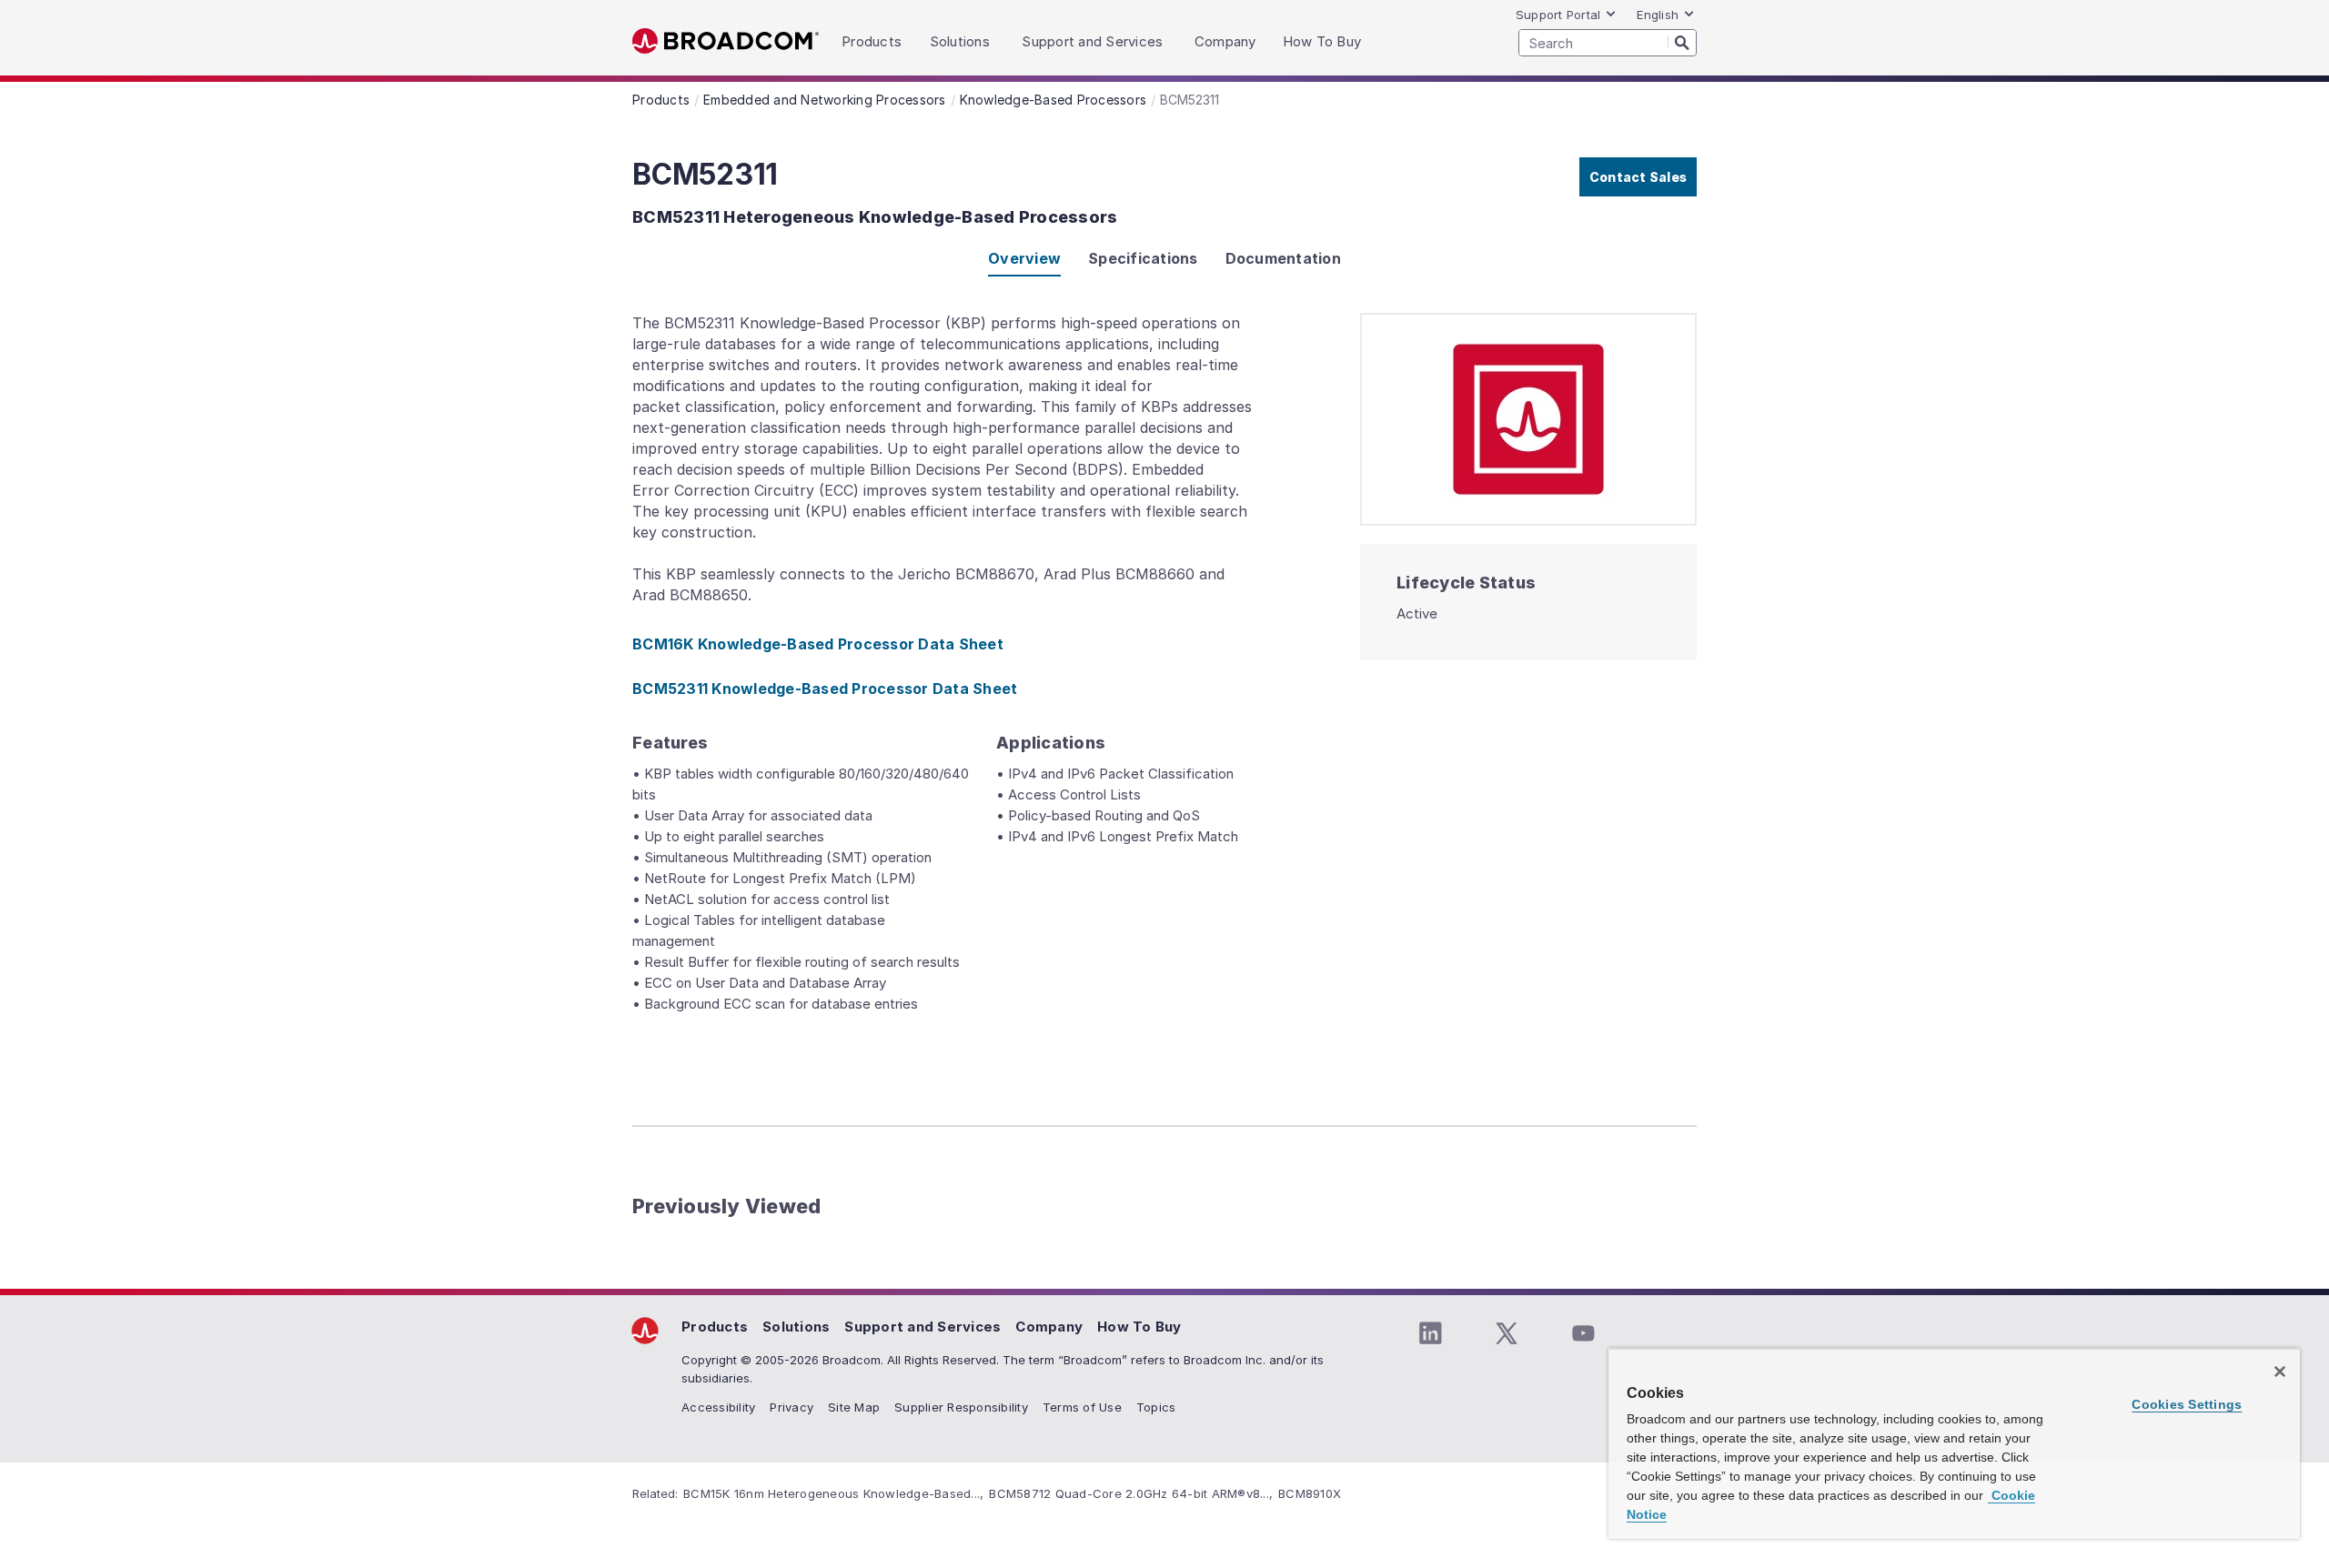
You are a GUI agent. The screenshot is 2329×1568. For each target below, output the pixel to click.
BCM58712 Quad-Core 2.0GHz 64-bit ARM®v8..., (1131, 1493)
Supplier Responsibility (961, 1407)
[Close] (2280, 1372)
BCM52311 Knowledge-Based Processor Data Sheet (825, 689)
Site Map (854, 1407)
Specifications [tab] (1143, 258)
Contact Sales (1638, 177)
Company (1049, 1327)
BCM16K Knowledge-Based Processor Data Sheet (818, 644)
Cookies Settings (2187, 1404)
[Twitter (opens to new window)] (1507, 1333)
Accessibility (718, 1407)
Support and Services (923, 1327)
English (1658, 15)
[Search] (1682, 42)
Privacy (791, 1407)
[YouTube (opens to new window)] (1583, 1333)
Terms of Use (1082, 1407)
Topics (1156, 1407)
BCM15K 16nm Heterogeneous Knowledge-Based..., (833, 1493)
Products (715, 1327)
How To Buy (1139, 1327)
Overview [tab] (1024, 258)
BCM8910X (1310, 1493)
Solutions (796, 1327)
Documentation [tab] (1283, 258)
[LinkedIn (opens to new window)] (1430, 1333)
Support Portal (1558, 15)
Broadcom (726, 41)
